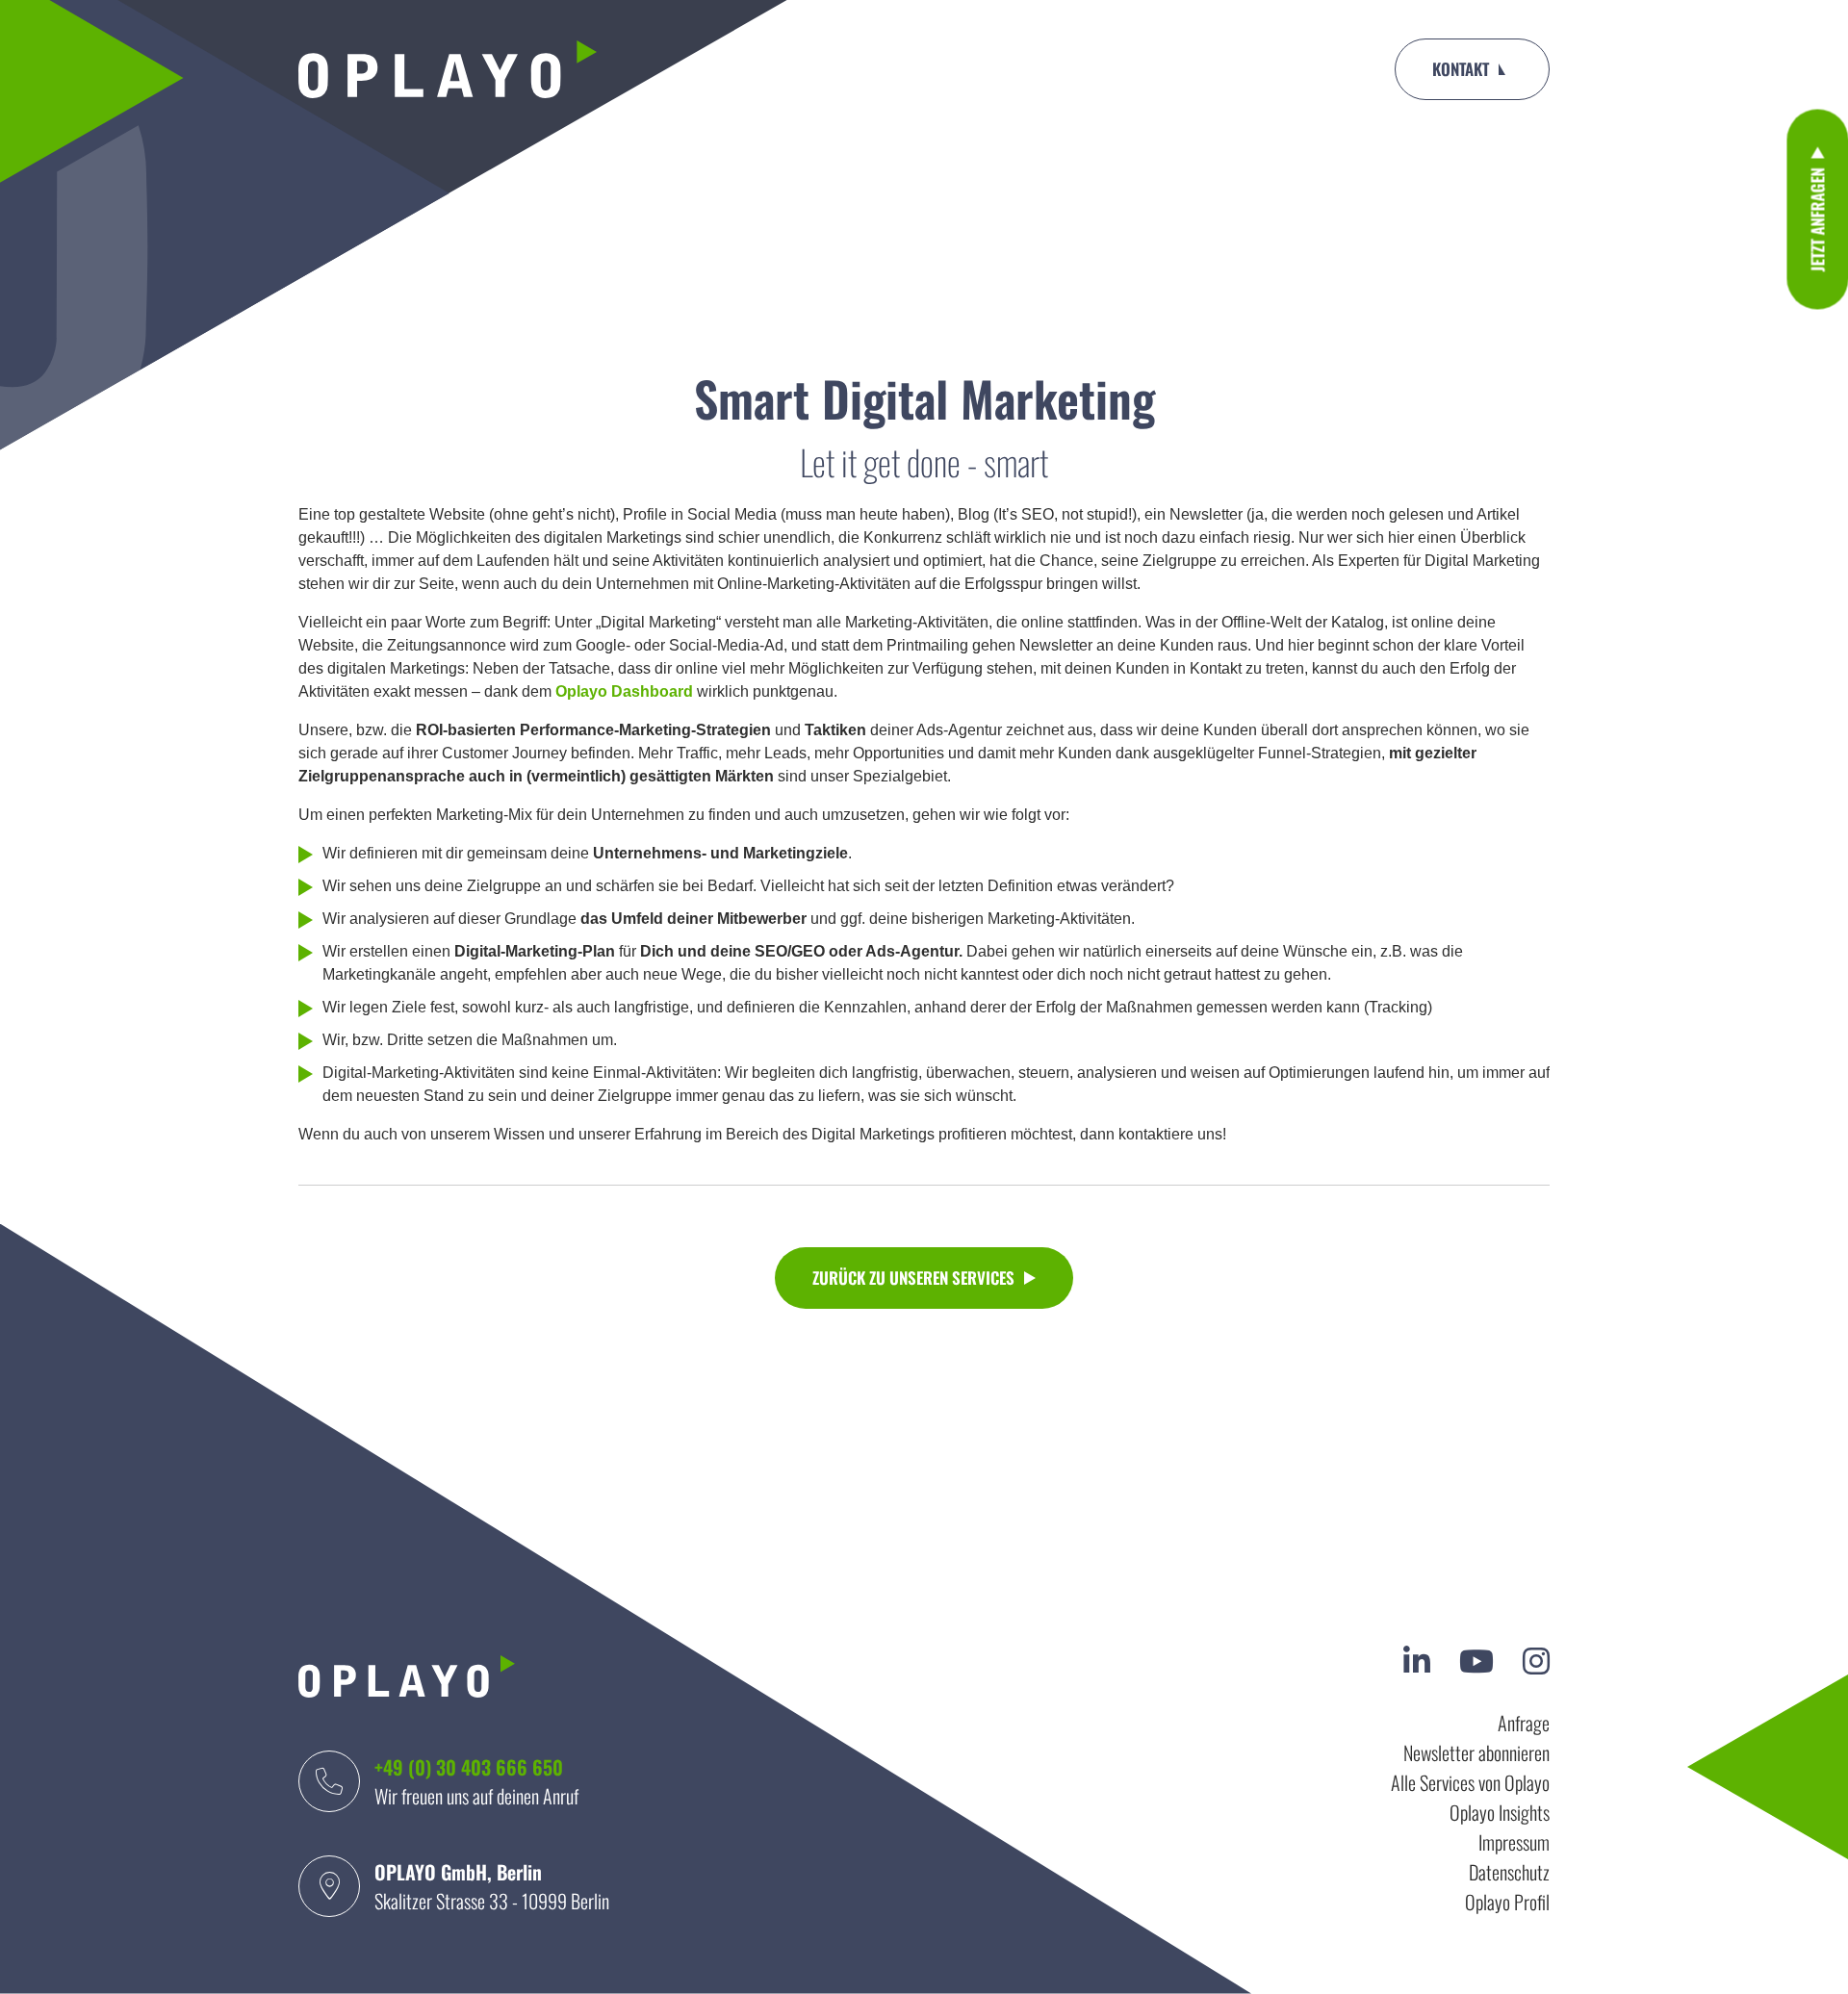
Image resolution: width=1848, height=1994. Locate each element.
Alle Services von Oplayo (1470, 1782)
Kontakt (1461, 69)
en (1359, 69)
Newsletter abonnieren (1476, 1752)
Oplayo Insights (1500, 1812)
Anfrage (1524, 1723)
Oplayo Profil (1507, 1902)
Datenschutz (1509, 1872)
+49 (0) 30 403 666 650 (469, 1767)
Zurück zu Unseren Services (913, 1278)
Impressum (1514, 1842)
